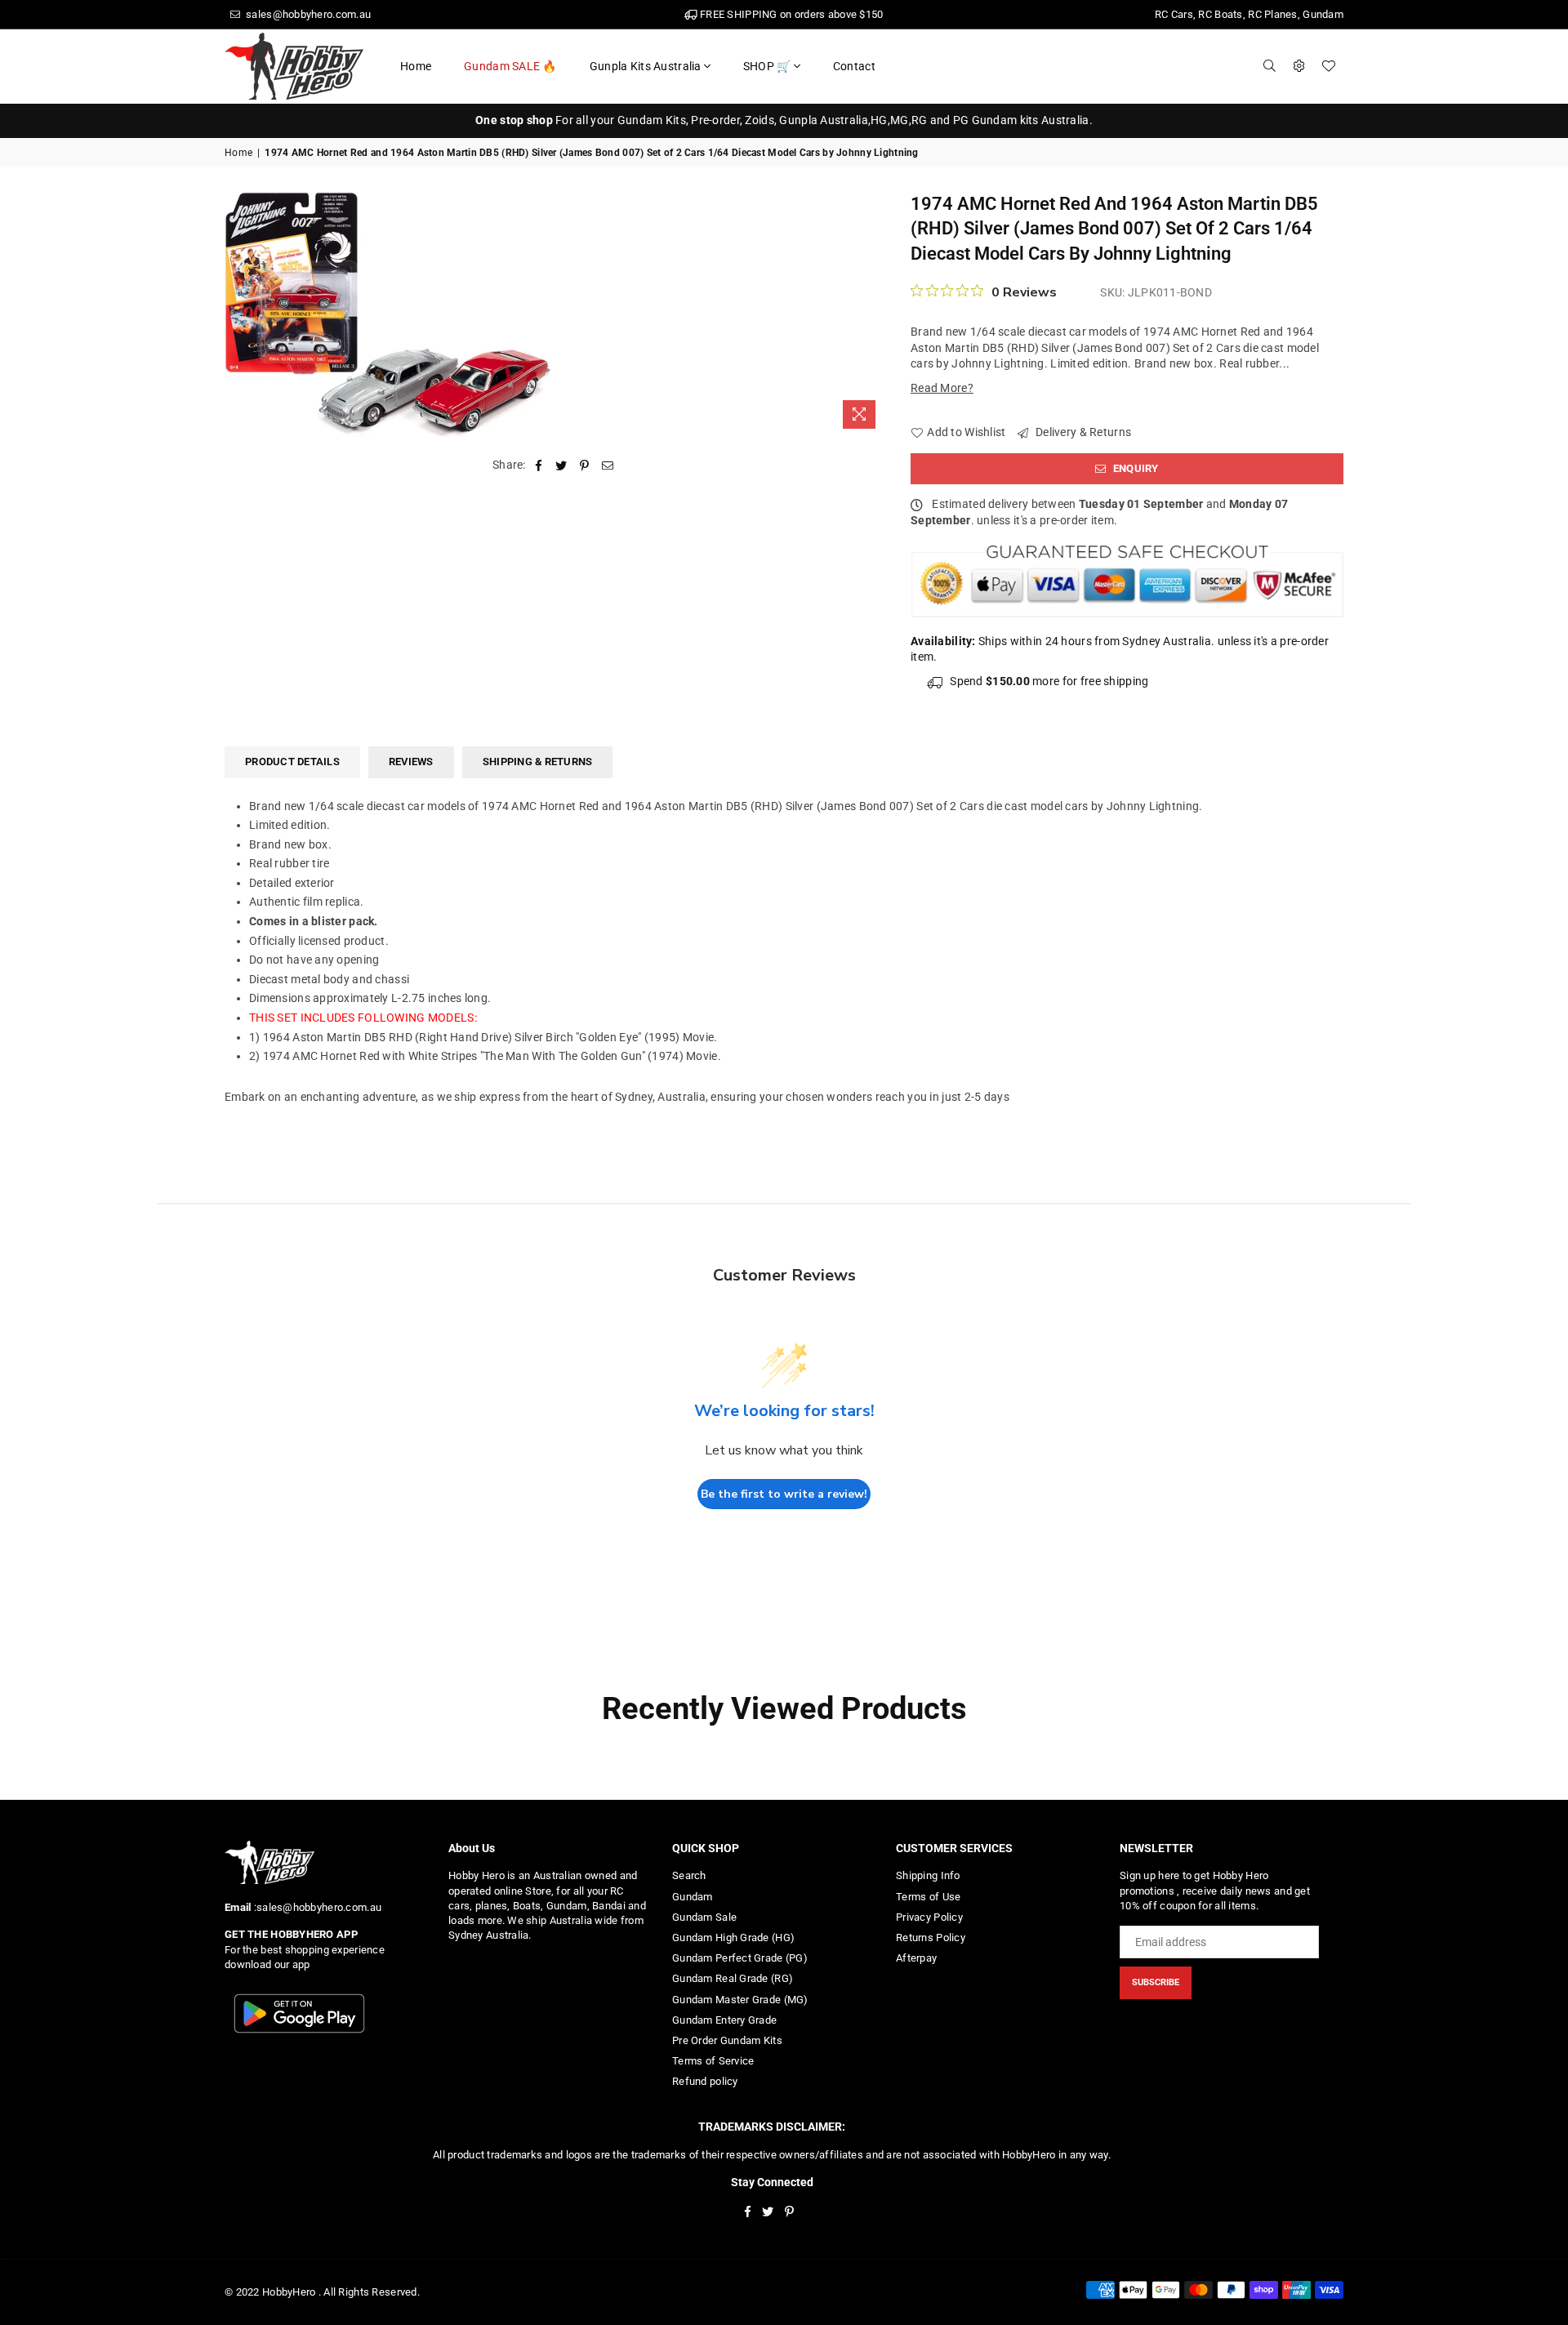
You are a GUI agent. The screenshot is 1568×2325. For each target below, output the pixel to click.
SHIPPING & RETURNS (538, 762)
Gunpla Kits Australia (646, 66)
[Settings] (1299, 66)
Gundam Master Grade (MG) (740, 2000)
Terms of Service (713, 2061)
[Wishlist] (1329, 66)
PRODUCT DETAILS (292, 762)
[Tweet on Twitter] (561, 465)
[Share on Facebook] (539, 465)
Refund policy (705, 2081)
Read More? (942, 388)
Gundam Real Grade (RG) (733, 1978)
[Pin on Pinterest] (585, 465)
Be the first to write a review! (784, 1494)
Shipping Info (928, 1875)
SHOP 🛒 (767, 66)
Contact (854, 66)
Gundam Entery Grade (724, 2020)
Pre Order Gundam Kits (727, 2040)
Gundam (693, 1897)
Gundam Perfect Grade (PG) (740, 1958)
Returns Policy (931, 1937)
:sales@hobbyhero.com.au (316, 1907)
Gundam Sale (704, 1917)
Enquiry (1135, 468)
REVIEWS (411, 762)
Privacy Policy (929, 1917)
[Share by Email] (608, 465)
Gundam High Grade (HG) (733, 1937)
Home (416, 66)
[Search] (1270, 66)
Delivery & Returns (1082, 432)
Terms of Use (928, 1897)
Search (689, 1875)
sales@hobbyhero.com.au (307, 14)
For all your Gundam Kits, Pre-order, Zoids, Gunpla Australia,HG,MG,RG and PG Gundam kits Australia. (784, 120)
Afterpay (916, 1958)
